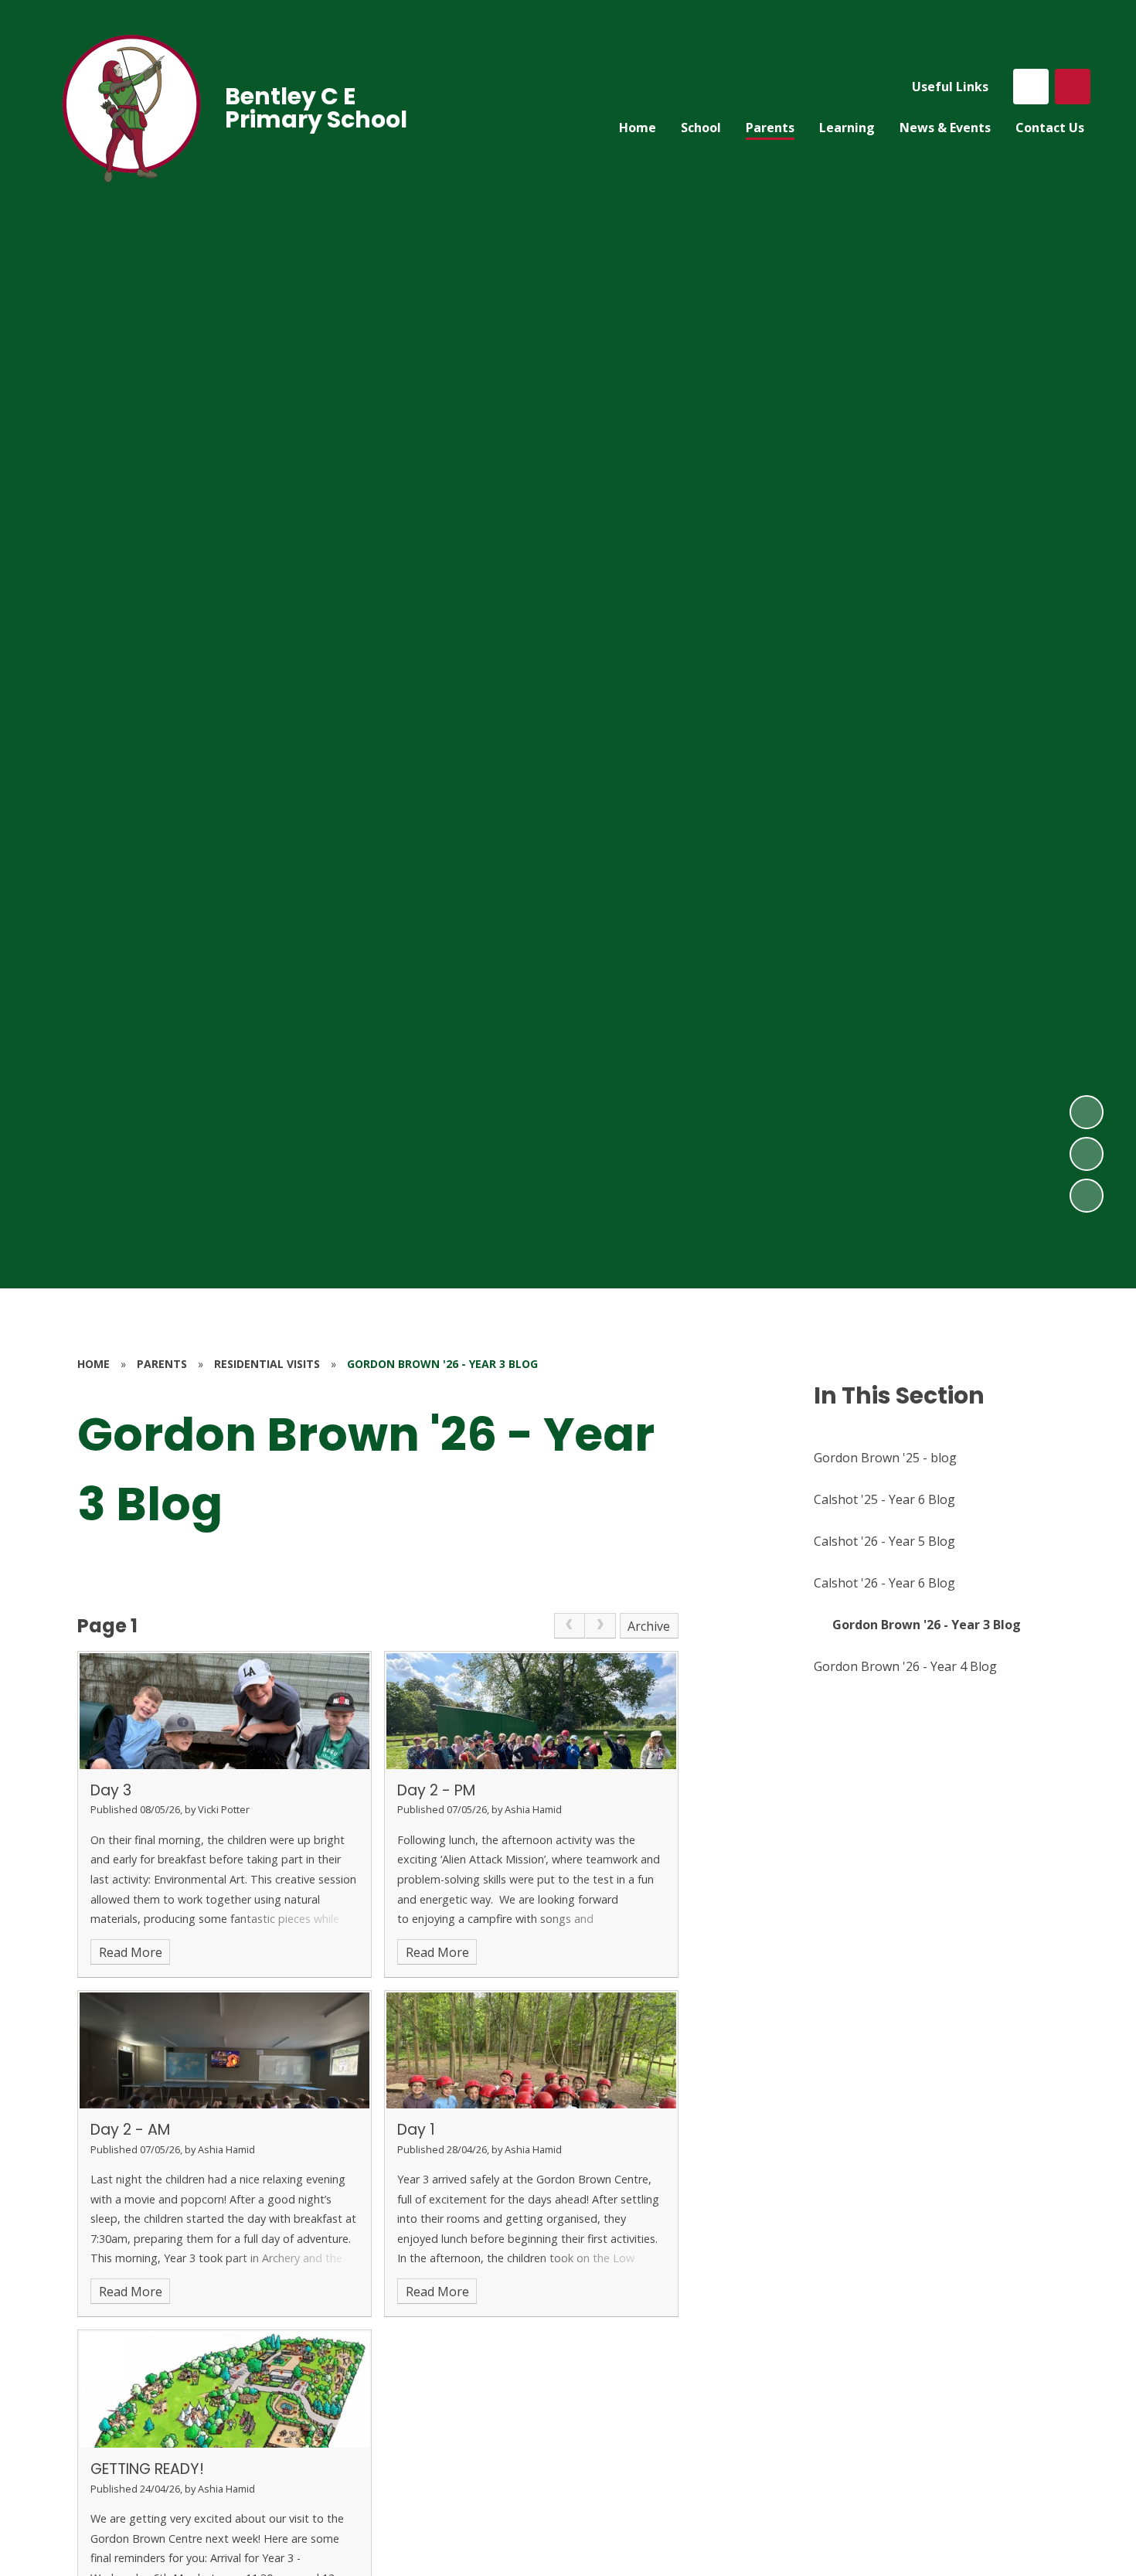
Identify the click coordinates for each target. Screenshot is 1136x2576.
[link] (570, 1626)
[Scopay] (1031, 87)
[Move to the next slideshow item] (1087, 1112)
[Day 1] (531, 2050)
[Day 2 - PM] (531, 1711)
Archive (649, 1626)
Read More (131, 1952)
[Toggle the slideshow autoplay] (1087, 1196)
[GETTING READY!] (224, 2390)
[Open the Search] (1073, 87)
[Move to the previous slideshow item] (1087, 1154)
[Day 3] (224, 1711)
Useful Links (950, 87)
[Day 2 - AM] (224, 2050)
